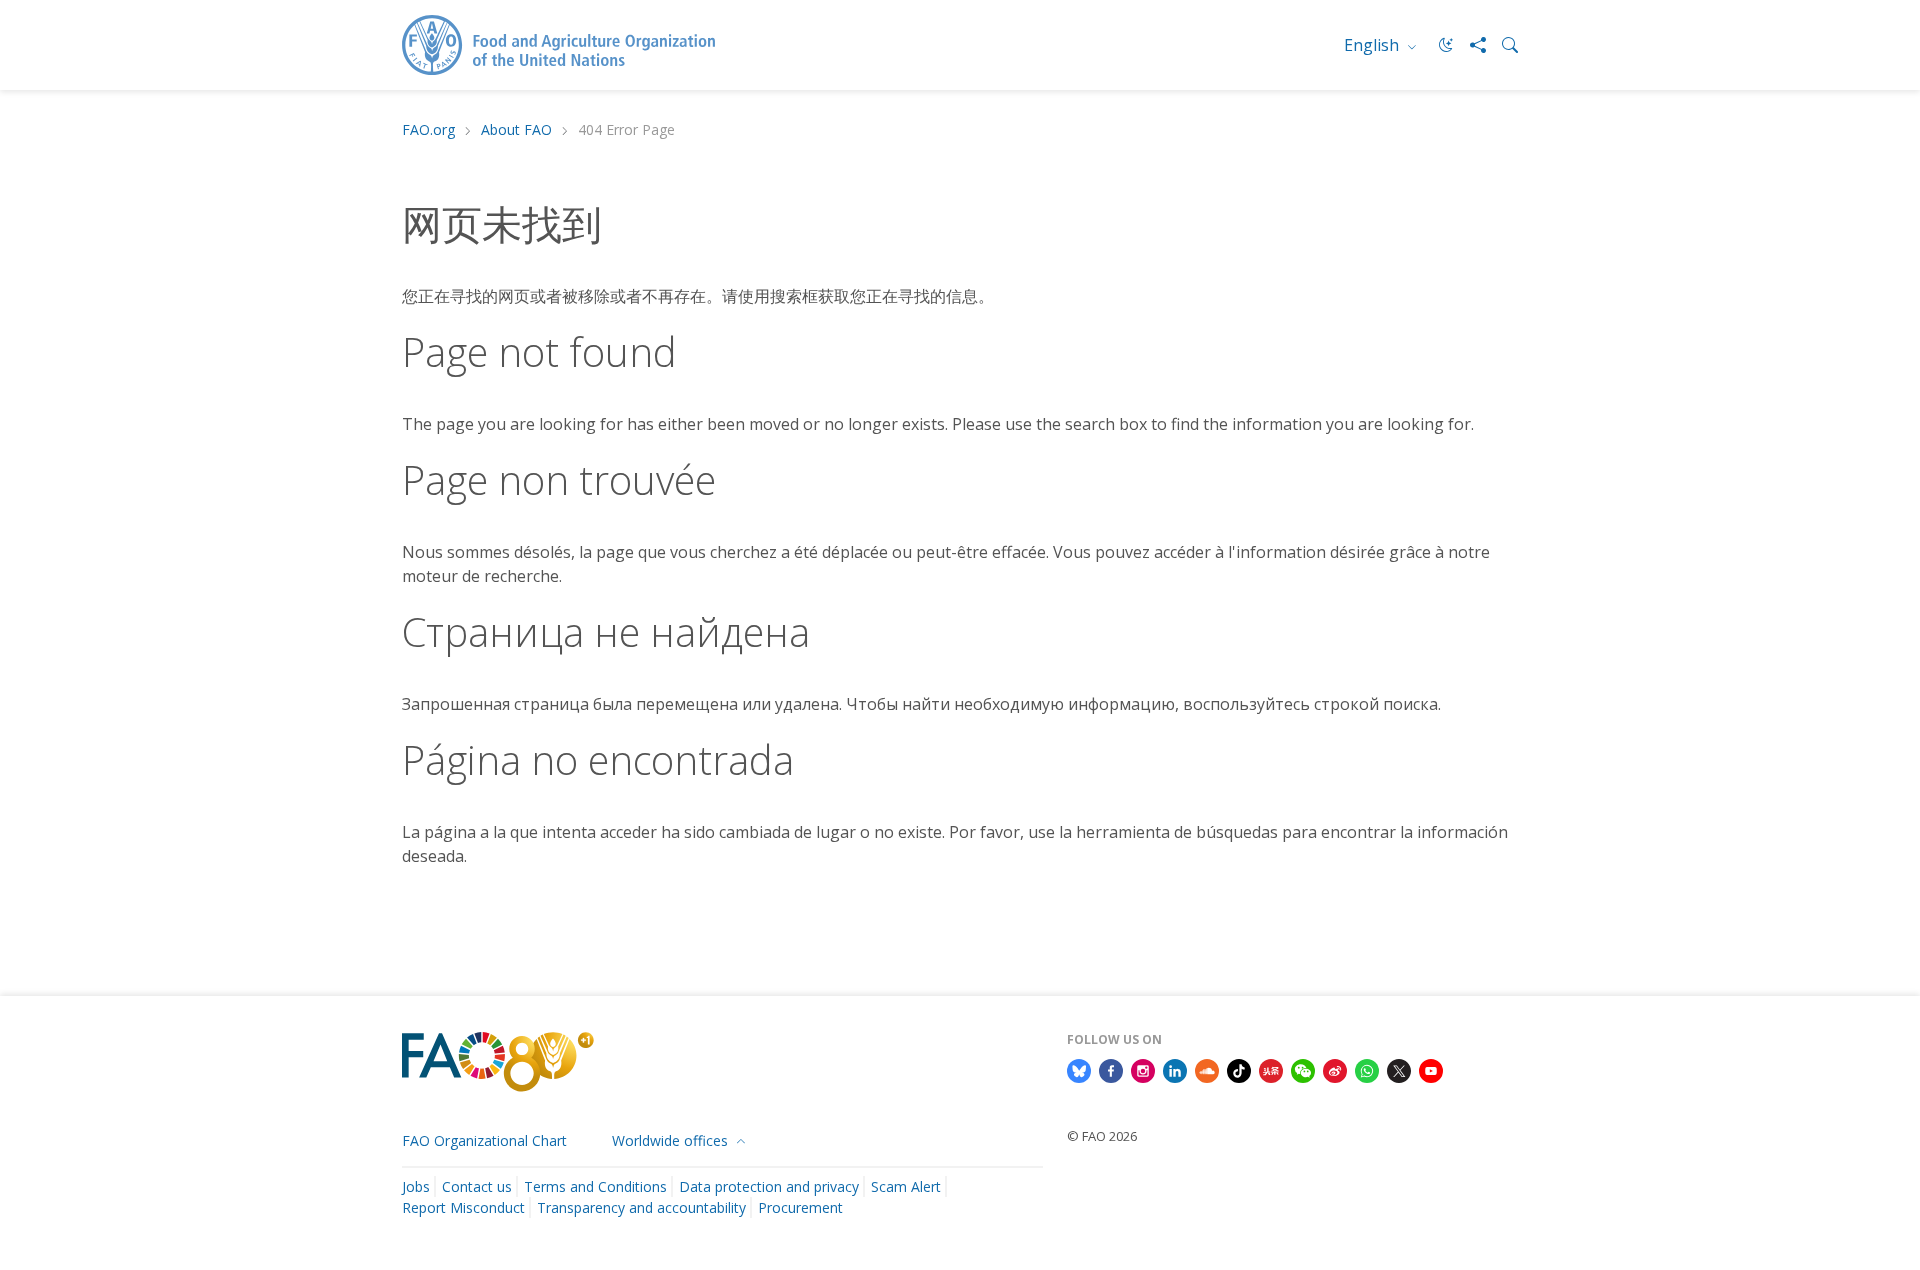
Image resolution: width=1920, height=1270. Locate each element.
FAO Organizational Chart (484, 1140)
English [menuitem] (1373, 45)
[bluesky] (1079, 1069)
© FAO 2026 (1102, 1136)
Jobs (416, 1186)
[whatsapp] (1367, 1069)
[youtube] (1431, 1069)
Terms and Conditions (595, 1186)
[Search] (1502, 45)
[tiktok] (1239, 1069)
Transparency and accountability (641, 1207)
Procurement (800, 1207)
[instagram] (1143, 1069)
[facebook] (1111, 1069)
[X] (1399, 1069)
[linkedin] (1175, 1069)
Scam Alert (906, 1186)
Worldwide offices (672, 1140)
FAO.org (428, 130)
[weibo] (1335, 1069)
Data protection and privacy (769, 1186)
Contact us (477, 1186)
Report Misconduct (463, 1207)
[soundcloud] (1207, 1069)
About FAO (516, 130)
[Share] (1470, 45)
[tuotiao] (1271, 1069)
